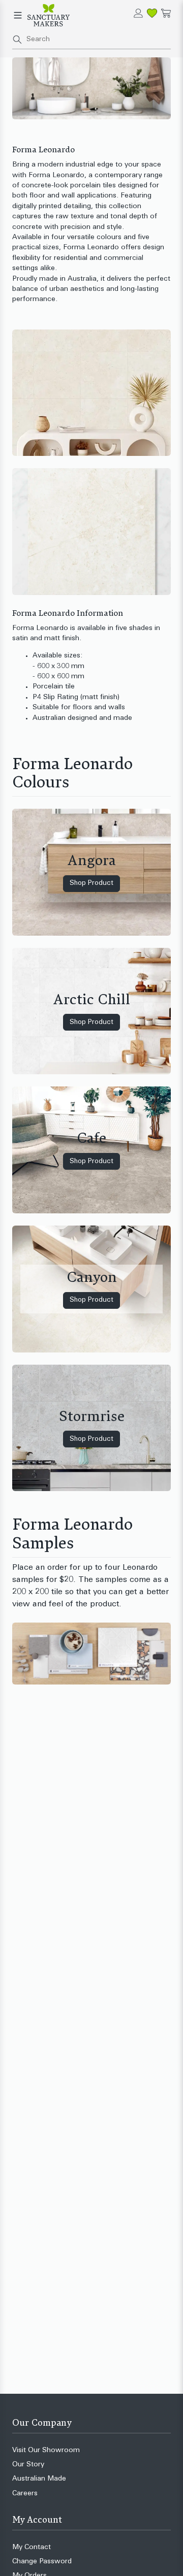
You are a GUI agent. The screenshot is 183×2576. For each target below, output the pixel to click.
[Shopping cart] (166, 13)
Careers (25, 2494)
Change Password (42, 2562)
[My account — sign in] (138, 13)
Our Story (28, 2465)
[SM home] (49, 15)
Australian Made (39, 2479)
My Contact (32, 2547)
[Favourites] (152, 13)
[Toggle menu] (18, 15)
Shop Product (91, 883)
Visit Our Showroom (46, 2450)
